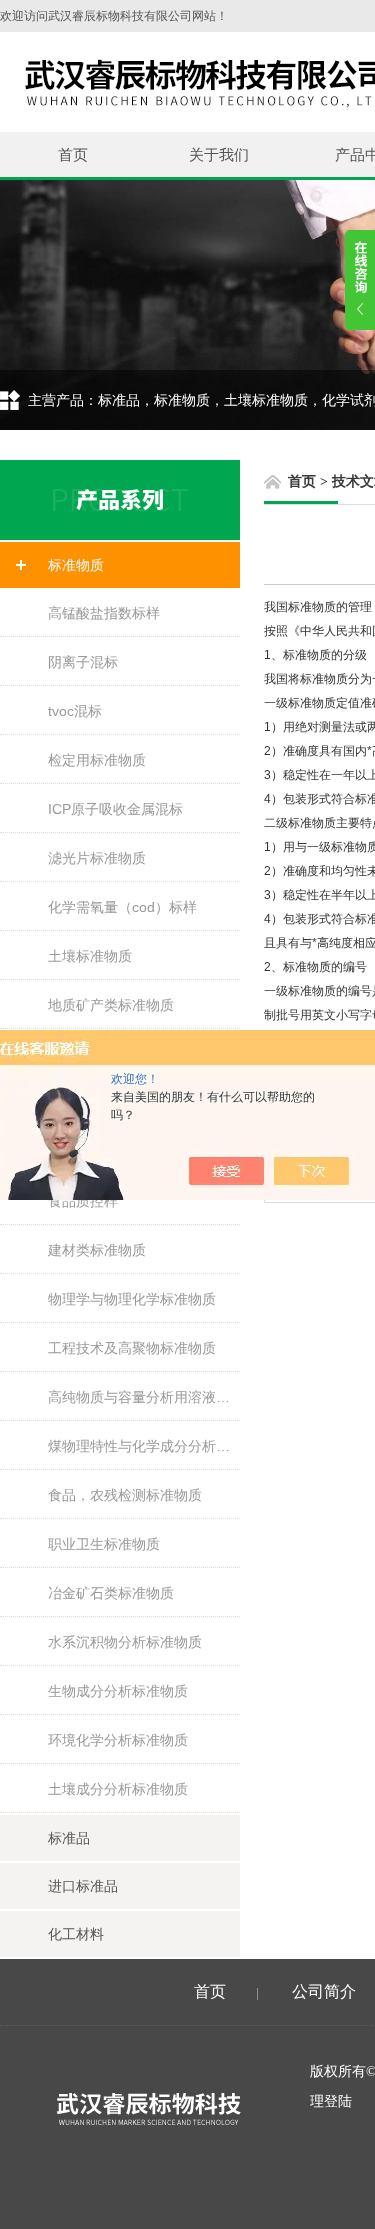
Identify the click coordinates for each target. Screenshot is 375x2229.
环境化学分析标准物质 (118, 1740)
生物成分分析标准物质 (118, 1691)
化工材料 (76, 1934)
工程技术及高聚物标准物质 (132, 1348)
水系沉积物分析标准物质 (125, 1642)
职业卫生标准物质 (104, 1544)
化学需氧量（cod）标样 (122, 907)
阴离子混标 (83, 662)
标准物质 (76, 565)
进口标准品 (83, 1886)
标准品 (69, 1838)
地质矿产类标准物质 (111, 1005)
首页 (73, 154)
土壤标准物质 (90, 956)
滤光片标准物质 (97, 858)
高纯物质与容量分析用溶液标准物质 (144, 1397)
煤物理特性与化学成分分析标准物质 (144, 1446)
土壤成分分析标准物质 (118, 1789)
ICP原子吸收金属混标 (115, 809)
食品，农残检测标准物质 (125, 1495)
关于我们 (219, 154)
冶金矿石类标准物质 (111, 1593)
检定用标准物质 (97, 760)
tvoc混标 (75, 711)
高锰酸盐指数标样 (104, 613)
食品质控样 (83, 1201)
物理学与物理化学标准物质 (132, 1299)
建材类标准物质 (97, 1250)
